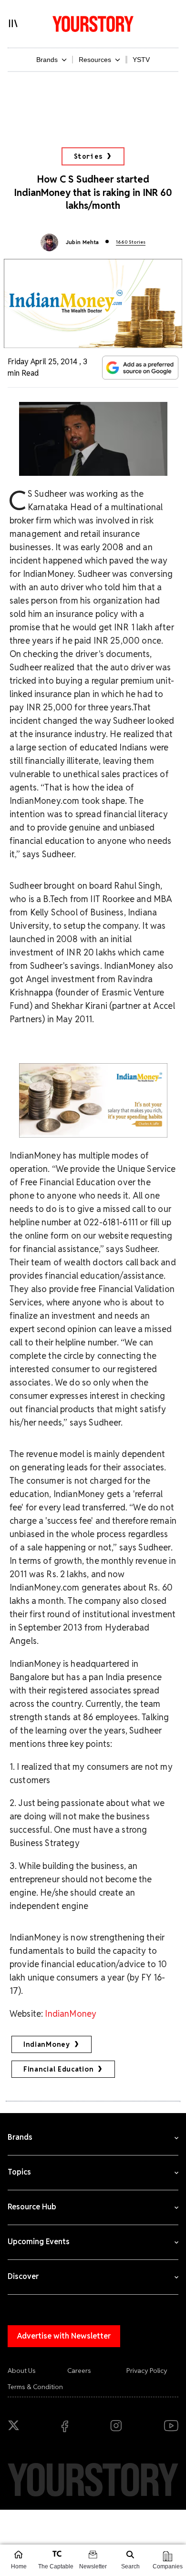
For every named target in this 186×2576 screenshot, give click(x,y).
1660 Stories (131, 242)
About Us (22, 2371)
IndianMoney (71, 2014)
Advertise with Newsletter (64, 2336)
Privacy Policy (147, 2371)
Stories (88, 156)
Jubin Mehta (83, 242)
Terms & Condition (35, 2387)
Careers (79, 2371)
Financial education (58, 2069)
